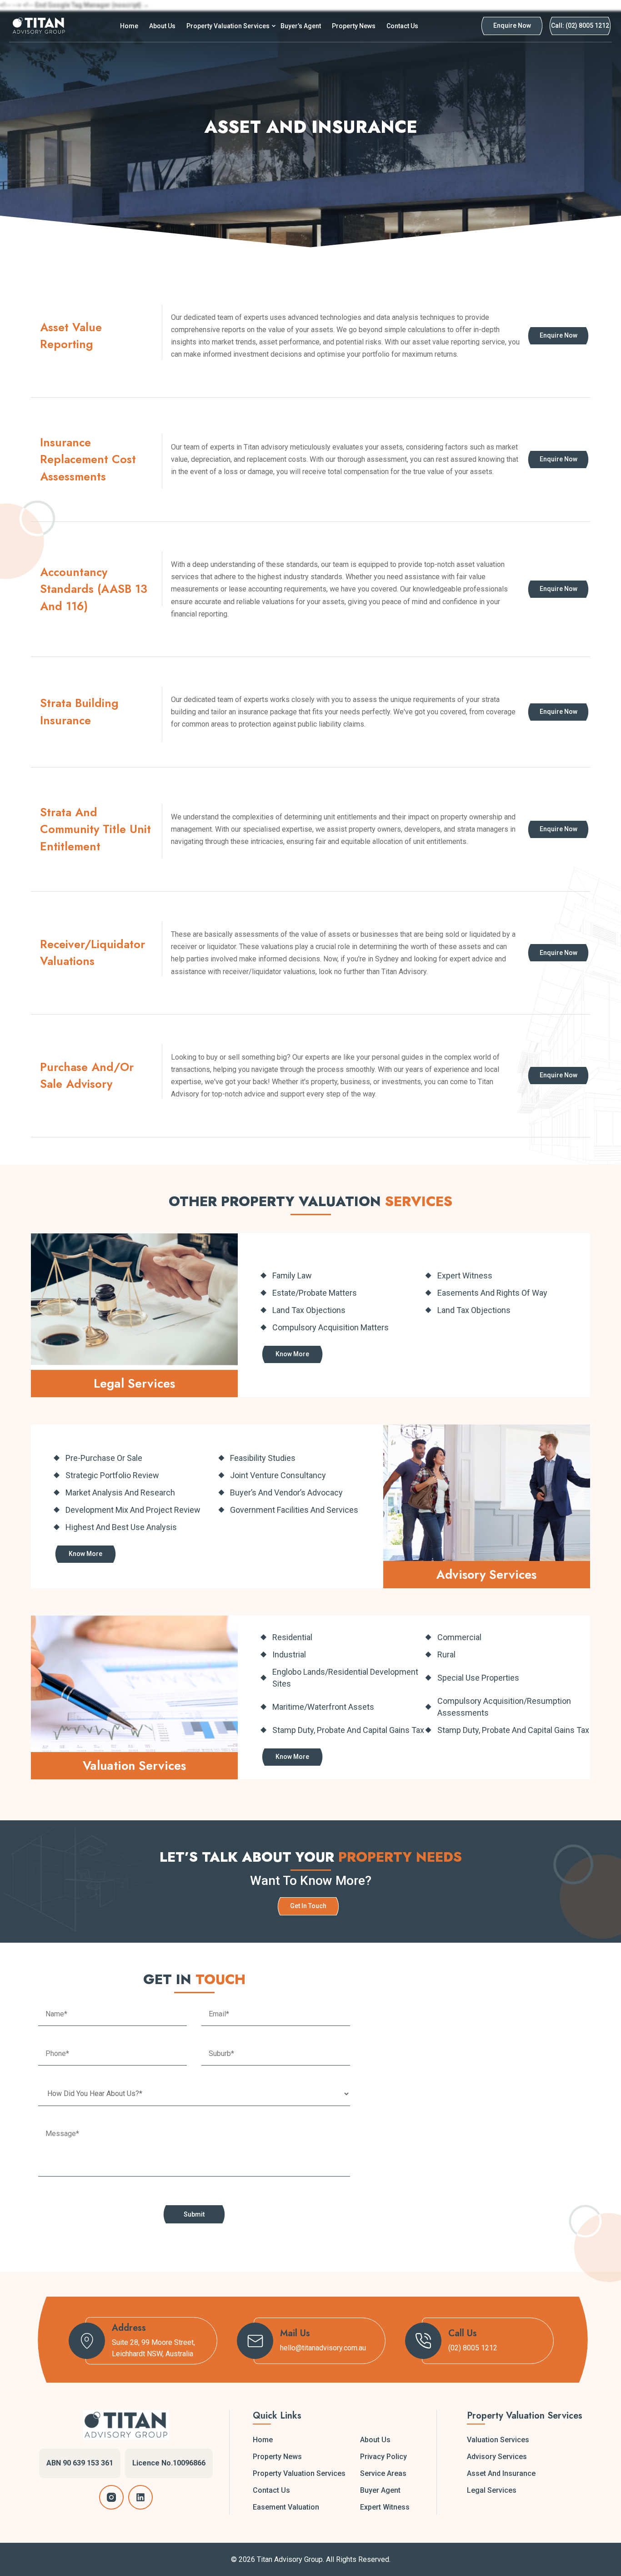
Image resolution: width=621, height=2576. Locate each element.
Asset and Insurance (501, 2473)
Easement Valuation (286, 2507)
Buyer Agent (380, 2490)
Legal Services (492, 2490)
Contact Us (402, 26)
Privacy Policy (383, 2457)
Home (129, 26)
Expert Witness (385, 2507)
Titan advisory (266, 447)
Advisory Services (497, 2457)
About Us (162, 26)
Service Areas (383, 2473)
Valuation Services (498, 2440)
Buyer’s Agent (301, 26)
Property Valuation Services (228, 26)
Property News (354, 26)
